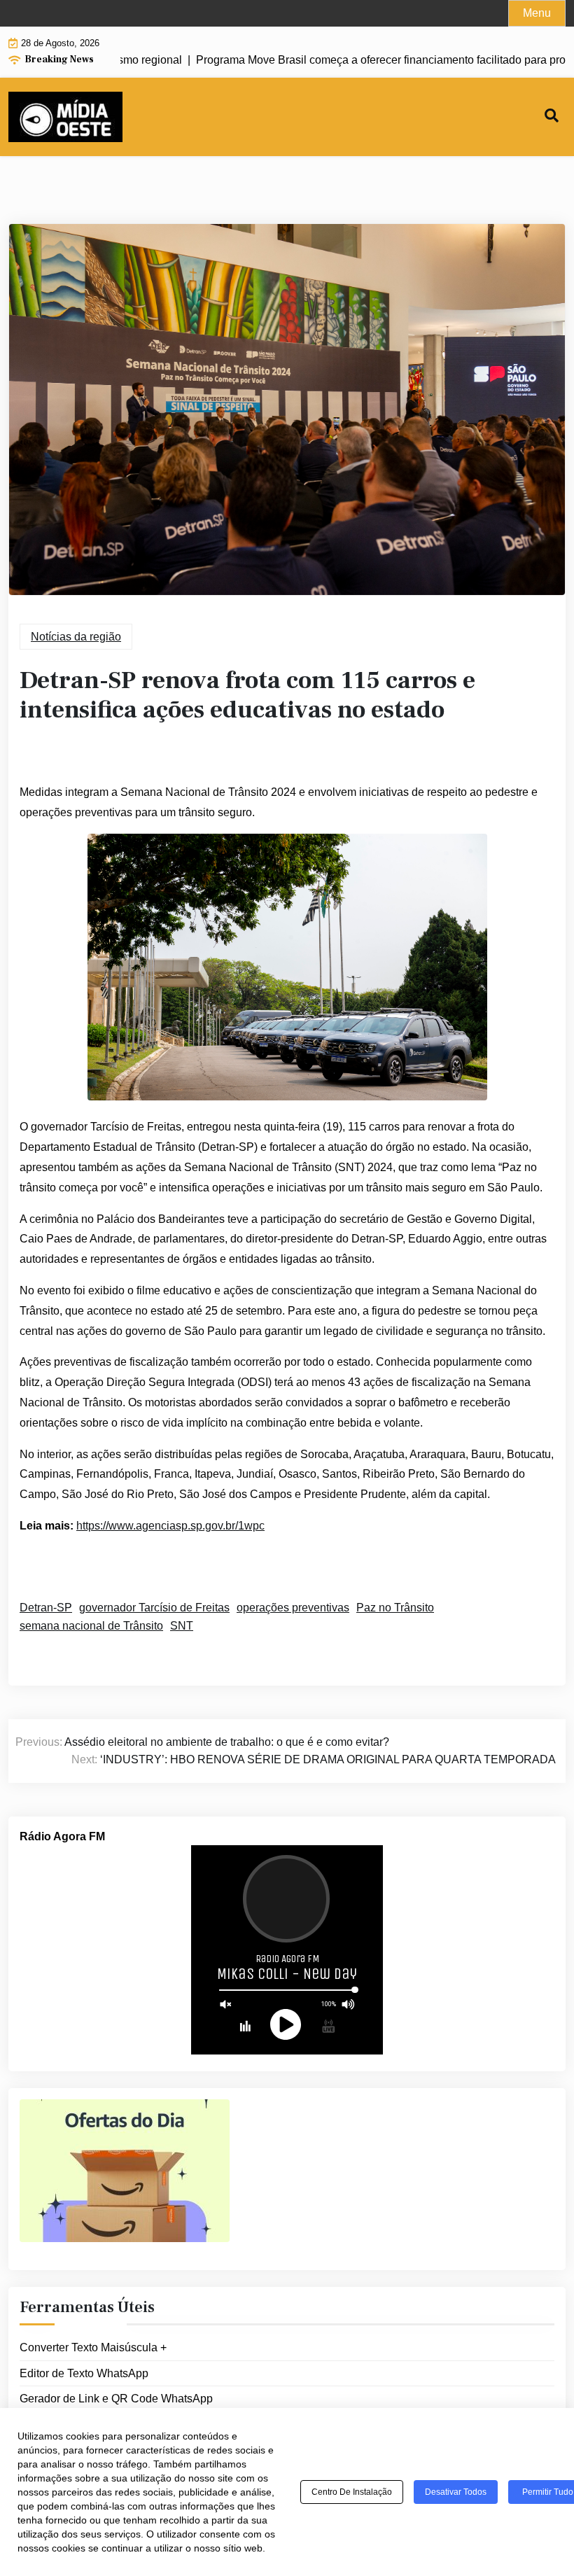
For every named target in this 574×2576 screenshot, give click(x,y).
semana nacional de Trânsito (91, 1626)
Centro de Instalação (352, 2492)
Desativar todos (456, 2492)
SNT (182, 1626)
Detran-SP (46, 1608)
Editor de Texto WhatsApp (84, 2373)
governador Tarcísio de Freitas (154, 1608)
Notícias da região (76, 637)
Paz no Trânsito (395, 1608)
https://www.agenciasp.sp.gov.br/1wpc (170, 1526)
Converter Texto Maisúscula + (93, 2347)
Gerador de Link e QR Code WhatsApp (116, 2399)
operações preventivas (293, 1608)
